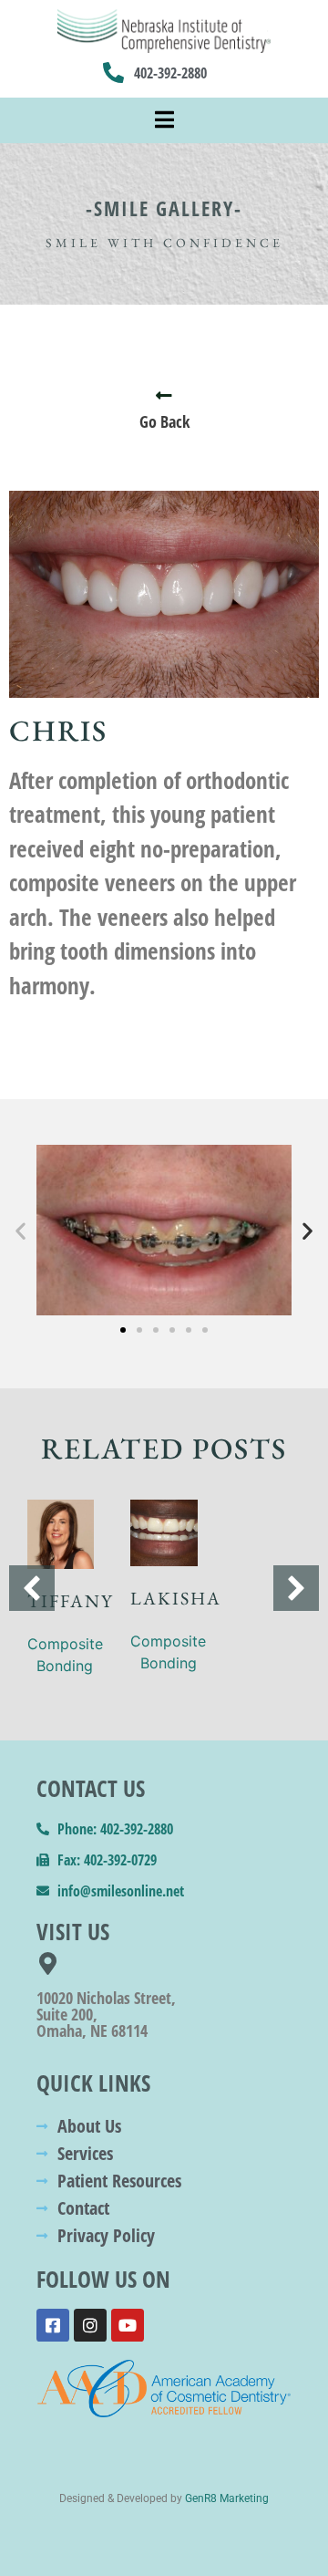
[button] (20, 1230)
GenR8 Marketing (227, 2498)
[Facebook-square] (53, 2325)
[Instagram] (90, 2325)
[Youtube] (128, 2325)
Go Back (164, 421)
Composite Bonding (65, 1655)
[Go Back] (164, 396)
